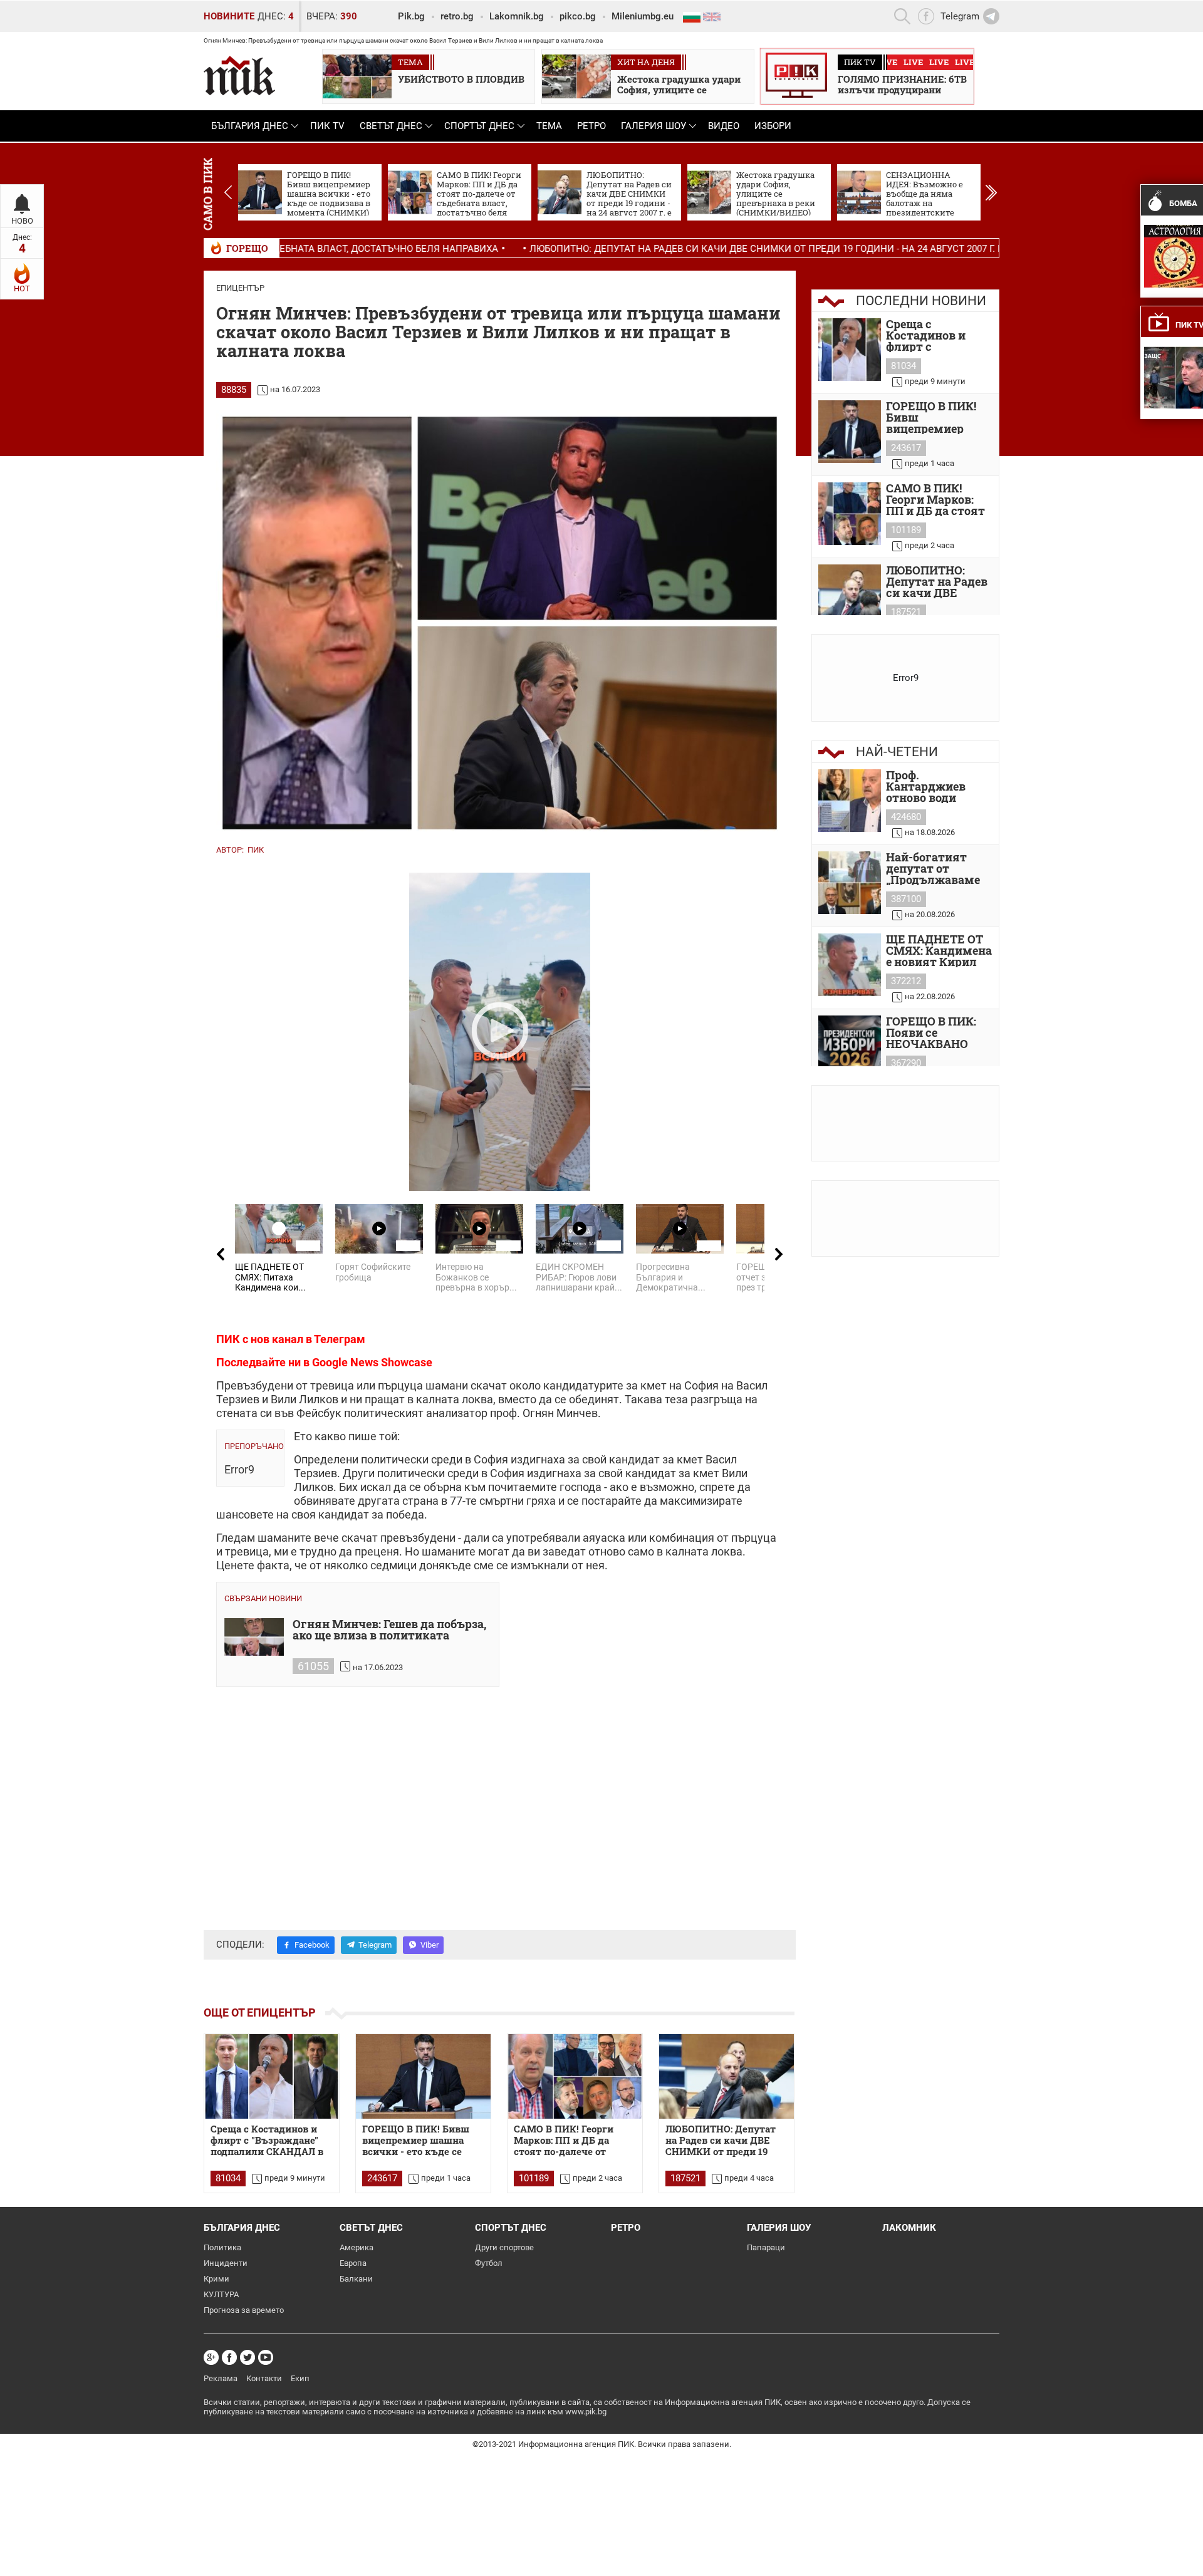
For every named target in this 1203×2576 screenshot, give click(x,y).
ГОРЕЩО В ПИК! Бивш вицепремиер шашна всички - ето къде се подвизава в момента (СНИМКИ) (416, 2141)
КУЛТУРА (221, 2294)
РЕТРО (591, 126)
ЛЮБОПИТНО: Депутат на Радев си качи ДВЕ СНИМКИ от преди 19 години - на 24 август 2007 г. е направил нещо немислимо (710, 249)
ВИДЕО (724, 126)
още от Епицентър (260, 2012)
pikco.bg (578, 16)
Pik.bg (411, 16)
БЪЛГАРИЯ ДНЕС (250, 126)
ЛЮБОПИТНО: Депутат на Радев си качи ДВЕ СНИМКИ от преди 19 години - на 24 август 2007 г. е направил (939, 581)
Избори (773, 126)
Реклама (221, 2378)
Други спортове (504, 2247)
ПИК (256, 850)
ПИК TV (327, 126)
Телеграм (340, 1339)
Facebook (312, 1945)
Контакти (264, 2378)
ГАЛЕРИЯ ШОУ (654, 126)
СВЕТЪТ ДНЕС (391, 126)
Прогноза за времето (244, 2310)
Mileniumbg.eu (643, 16)
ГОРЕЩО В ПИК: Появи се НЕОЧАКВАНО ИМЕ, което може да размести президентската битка (935, 1032)
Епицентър (240, 288)
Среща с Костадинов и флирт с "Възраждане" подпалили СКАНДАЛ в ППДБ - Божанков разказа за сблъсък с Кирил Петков (267, 2141)
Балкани (356, 2279)
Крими (216, 2279)
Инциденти (226, 2263)
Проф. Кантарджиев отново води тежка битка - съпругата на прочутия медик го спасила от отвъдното (935, 786)
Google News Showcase (372, 1362)
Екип (300, 2378)
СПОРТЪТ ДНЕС (479, 126)
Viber (430, 1945)
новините (229, 16)
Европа (353, 2263)
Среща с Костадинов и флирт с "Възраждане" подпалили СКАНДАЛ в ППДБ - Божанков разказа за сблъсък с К (938, 335)
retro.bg (457, 16)
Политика (222, 2247)
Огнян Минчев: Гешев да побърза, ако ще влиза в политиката (389, 1630)
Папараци (766, 2247)
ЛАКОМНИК (909, 2228)
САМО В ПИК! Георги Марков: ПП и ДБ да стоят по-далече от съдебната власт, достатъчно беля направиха (564, 2141)
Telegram (375, 1945)
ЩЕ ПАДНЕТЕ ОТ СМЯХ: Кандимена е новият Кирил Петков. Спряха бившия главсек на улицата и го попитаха (939, 950)
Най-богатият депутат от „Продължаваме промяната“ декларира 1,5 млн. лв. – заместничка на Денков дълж (933, 868)
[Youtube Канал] (266, 2357)
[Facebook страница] (229, 2357)
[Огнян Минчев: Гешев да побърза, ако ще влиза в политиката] (254, 1637)
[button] (991, 192)
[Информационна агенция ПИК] (239, 75)
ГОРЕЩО (247, 248)
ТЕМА (549, 126)
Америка (357, 2247)
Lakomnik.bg (517, 16)
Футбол (489, 2263)
